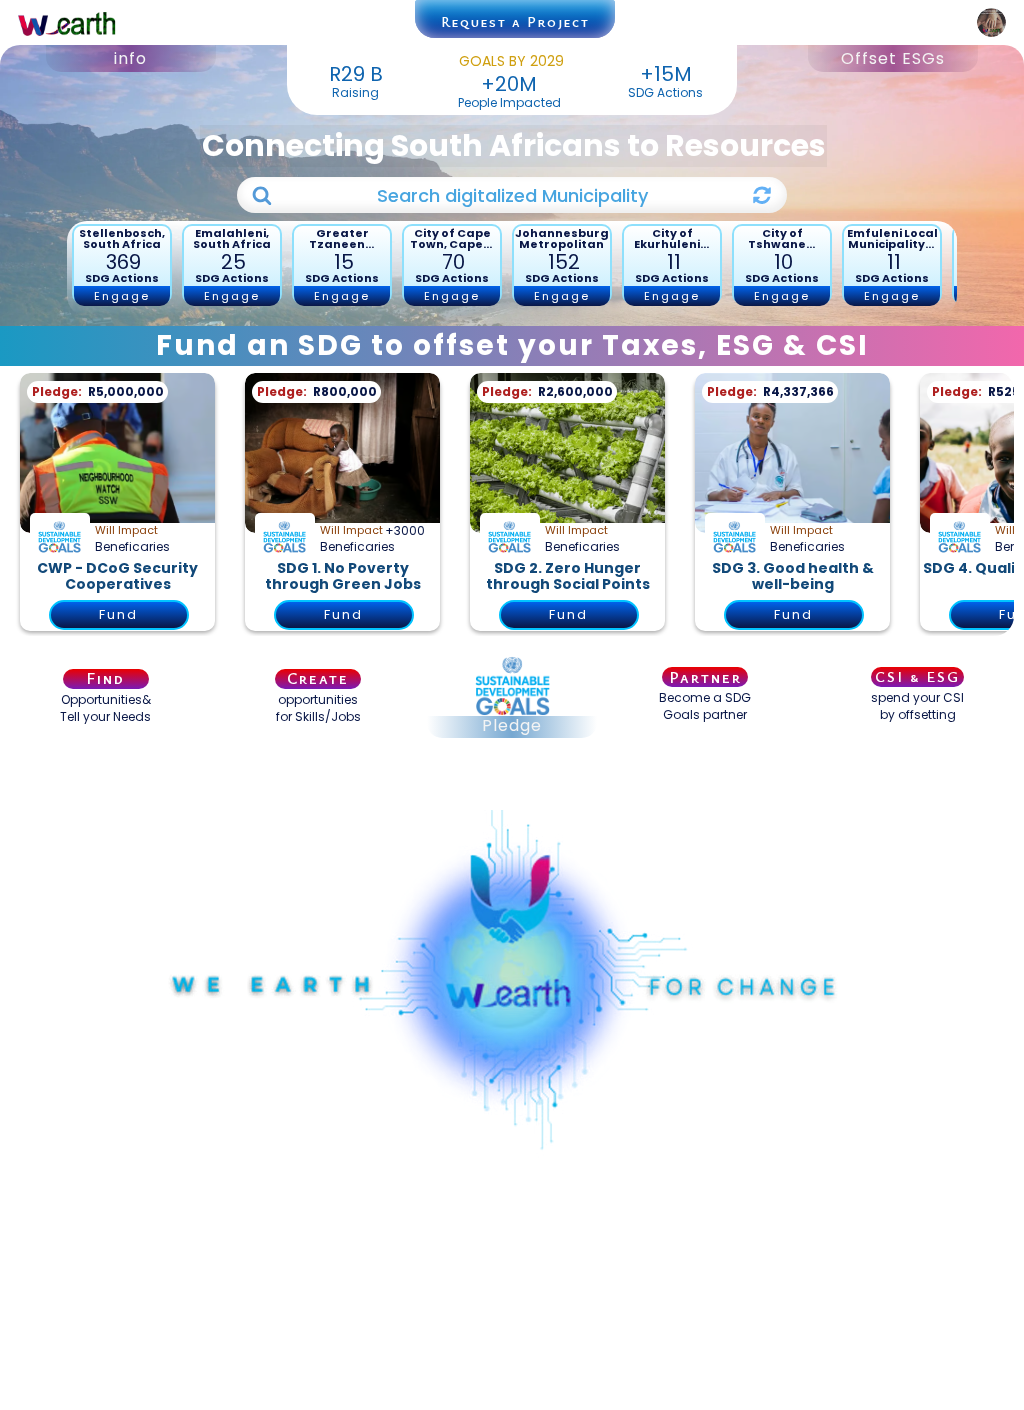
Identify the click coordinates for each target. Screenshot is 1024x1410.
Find (105, 679)
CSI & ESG (917, 676)
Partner (705, 677)
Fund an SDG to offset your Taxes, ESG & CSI (512, 345)
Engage (122, 296)
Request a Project (515, 21)
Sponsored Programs (512, 782)
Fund (118, 614)
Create (318, 679)
